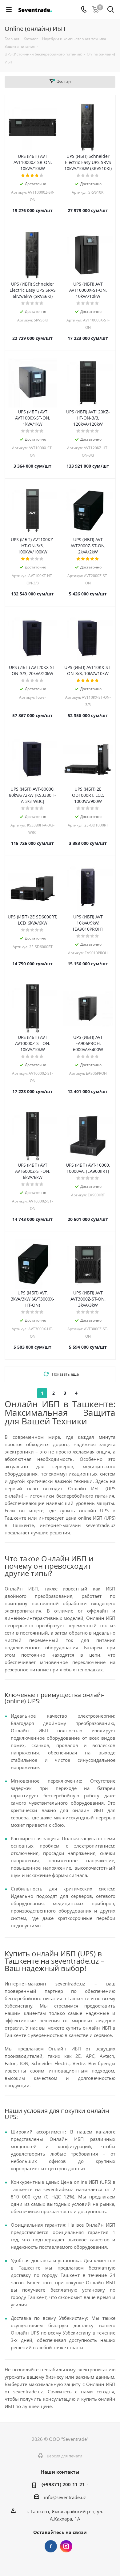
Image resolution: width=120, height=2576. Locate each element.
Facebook (51, 2546)
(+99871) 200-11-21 (63, 2484)
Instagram (66, 2546)
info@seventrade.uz (65, 2497)
